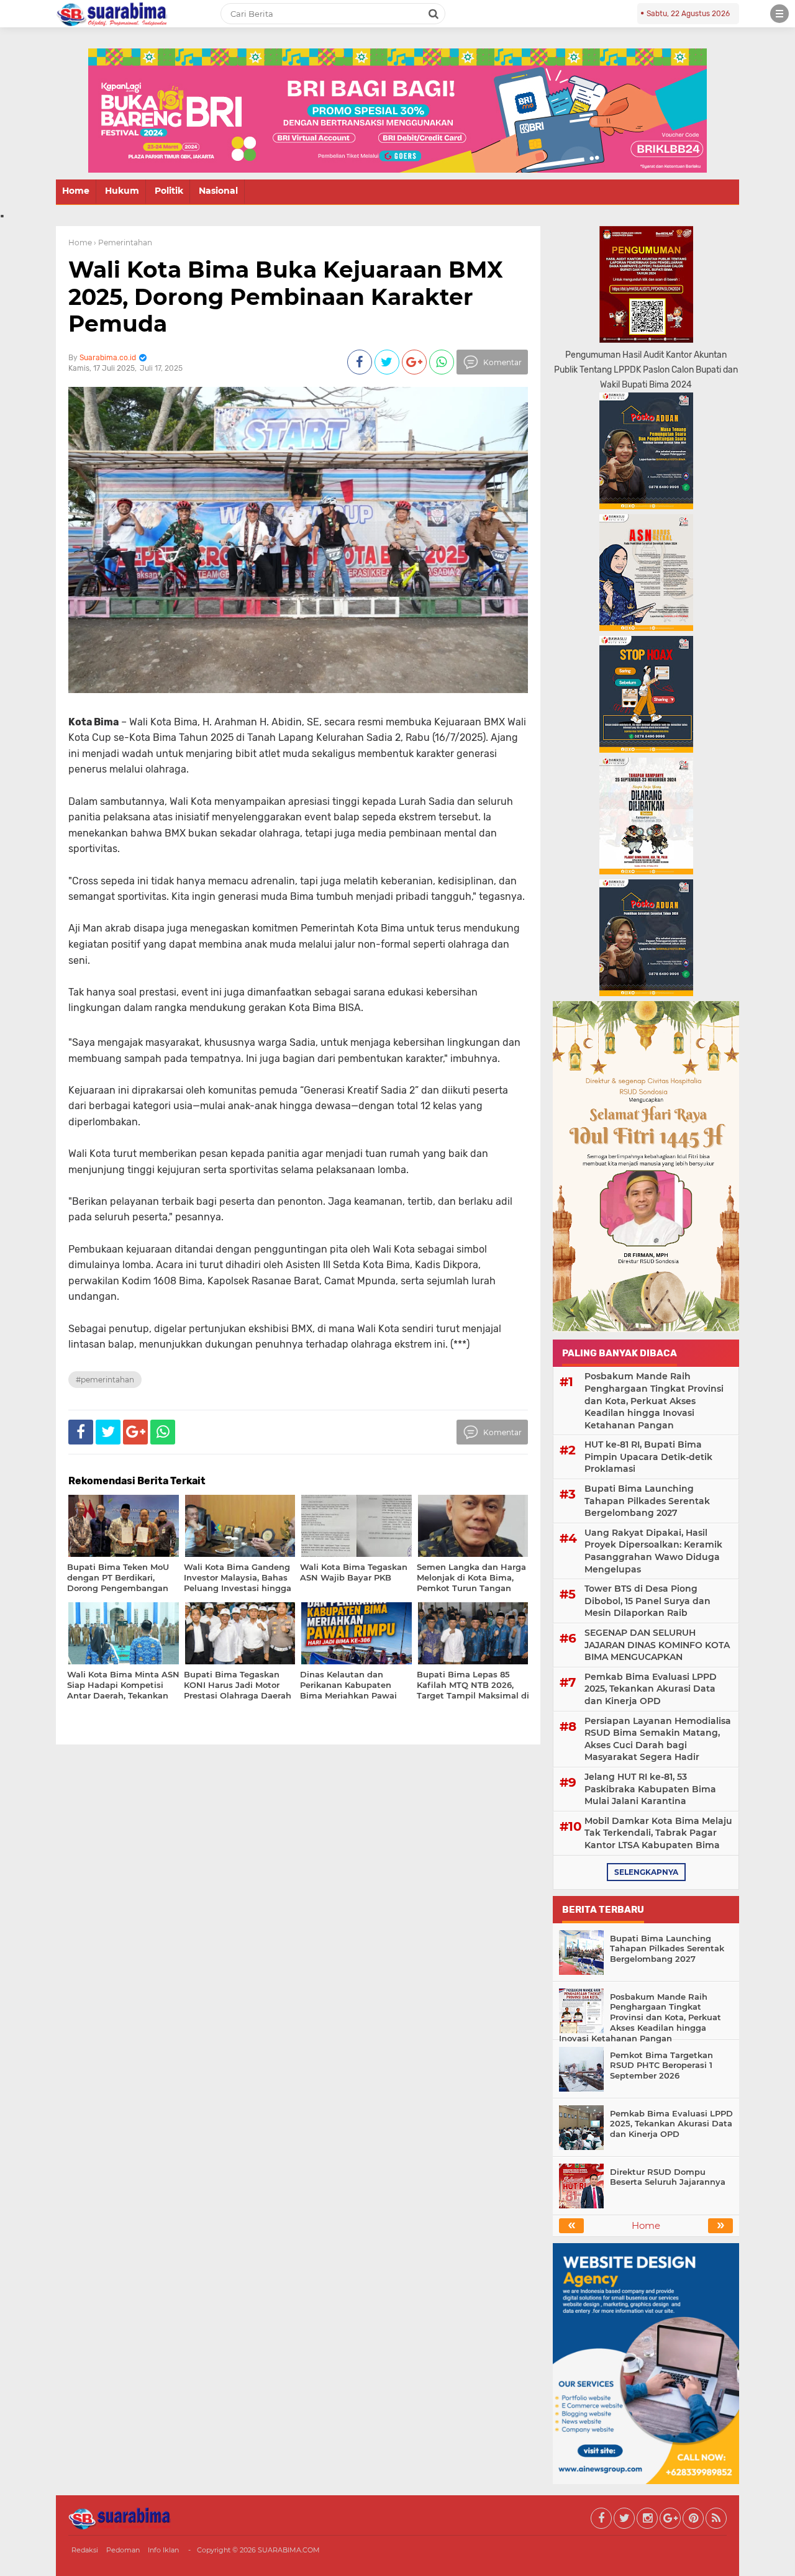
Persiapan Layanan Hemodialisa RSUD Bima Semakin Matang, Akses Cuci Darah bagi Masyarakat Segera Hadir (658, 1739)
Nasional (218, 191)
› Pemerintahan (123, 243)
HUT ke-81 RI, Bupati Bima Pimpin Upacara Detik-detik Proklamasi (648, 1457)
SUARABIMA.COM (289, 2550)
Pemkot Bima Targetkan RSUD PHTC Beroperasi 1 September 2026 (661, 2066)
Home (76, 191)
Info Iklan (163, 2550)
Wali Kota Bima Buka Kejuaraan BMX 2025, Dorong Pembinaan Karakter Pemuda (286, 296)
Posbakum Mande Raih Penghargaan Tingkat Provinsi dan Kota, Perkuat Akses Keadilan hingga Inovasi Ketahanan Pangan (654, 1400)
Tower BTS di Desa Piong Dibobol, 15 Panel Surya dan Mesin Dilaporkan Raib (647, 1601)
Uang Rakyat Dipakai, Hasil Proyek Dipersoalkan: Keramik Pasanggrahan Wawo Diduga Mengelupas (653, 1551)
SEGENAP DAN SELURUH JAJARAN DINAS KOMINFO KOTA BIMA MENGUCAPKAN (657, 1645)
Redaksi (85, 2550)
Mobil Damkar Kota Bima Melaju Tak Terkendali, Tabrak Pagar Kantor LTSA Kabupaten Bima (658, 1833)
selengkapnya (646, 1872)
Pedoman (123, 2550)
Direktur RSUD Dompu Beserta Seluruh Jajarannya (668, 2177)
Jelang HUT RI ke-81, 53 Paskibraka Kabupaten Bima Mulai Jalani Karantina (650, 1789)
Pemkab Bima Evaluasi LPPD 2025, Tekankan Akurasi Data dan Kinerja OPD (651, 1689)
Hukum (122, 191)
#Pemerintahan (105, 1380)
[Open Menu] (779, 14)
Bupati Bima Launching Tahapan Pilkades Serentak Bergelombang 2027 (647, 1501)
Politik (169, 191)
